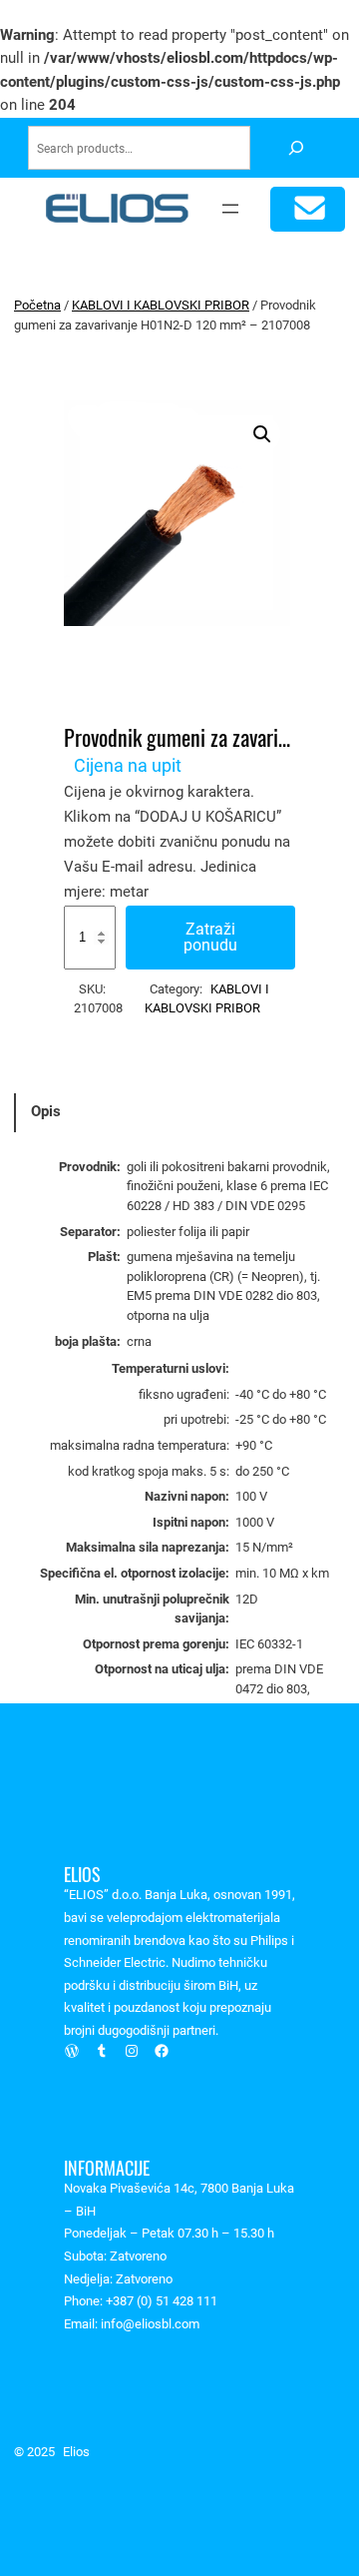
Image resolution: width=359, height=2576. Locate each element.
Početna (37, 305)
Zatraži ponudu (210, 937)
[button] (262, 434)
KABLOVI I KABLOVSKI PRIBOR (161, 305)
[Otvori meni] (230, 209)
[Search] (296, 148)
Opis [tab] (46, 1111)
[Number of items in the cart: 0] (308, 209)
